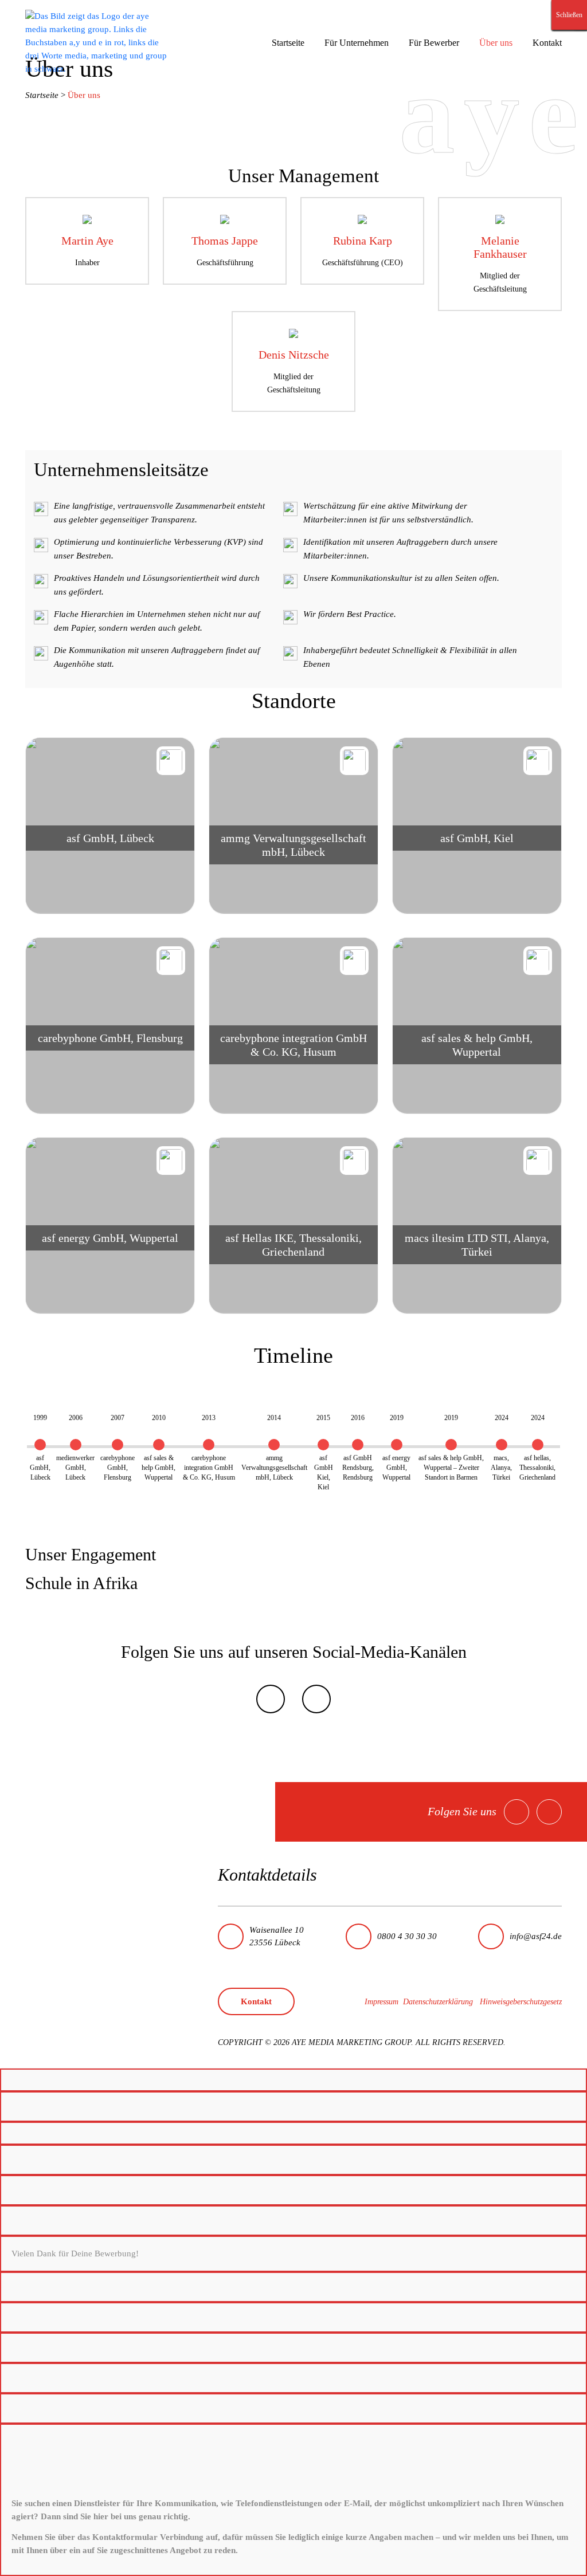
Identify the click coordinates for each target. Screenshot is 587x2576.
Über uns (496, 43)
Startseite (288, 43)
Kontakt (547, 43)
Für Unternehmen (357, 43)
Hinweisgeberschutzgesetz (521, 2002)
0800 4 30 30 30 (407, 1936)
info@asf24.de (536, 1936)
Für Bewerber (434, 43)
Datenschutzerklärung (438, 2002)
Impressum (381, 2002)
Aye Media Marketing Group (351, 2042)
